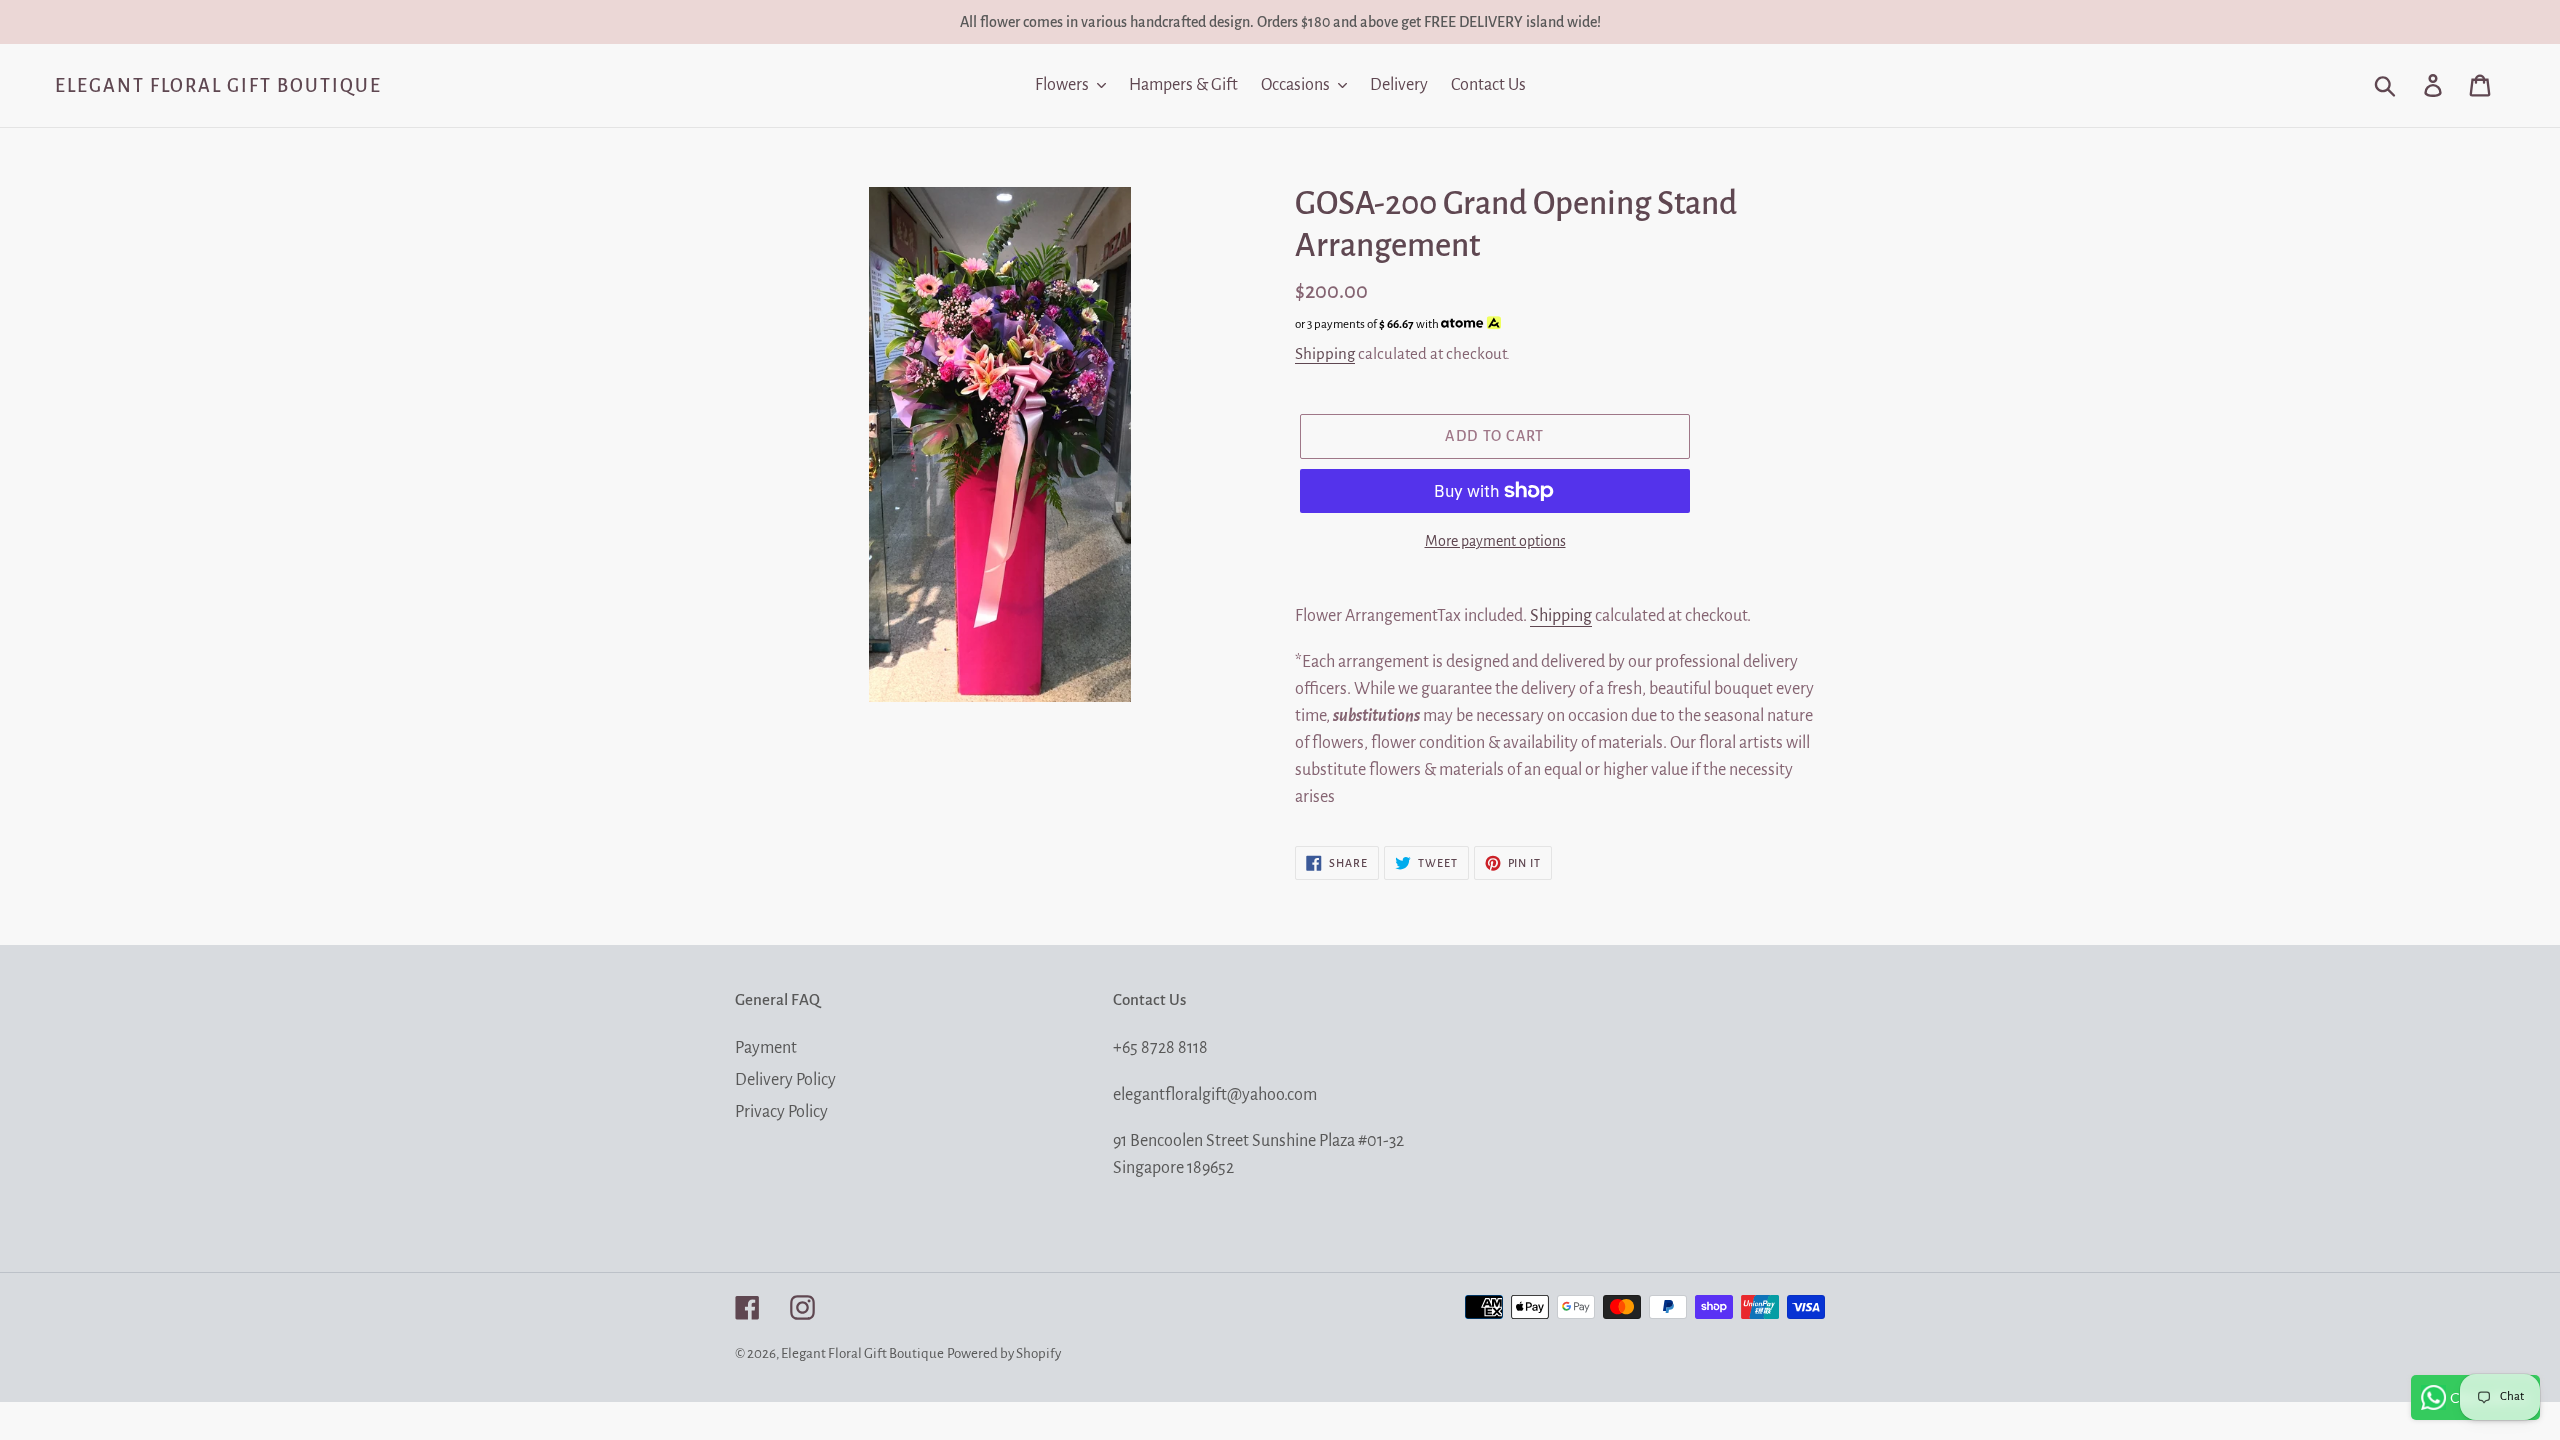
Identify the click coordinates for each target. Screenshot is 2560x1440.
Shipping (1325, 353)
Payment (766, 1048)
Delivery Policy (785, 1080)
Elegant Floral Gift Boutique (218, 86)
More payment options (1495, 541)
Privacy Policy (781, 1112)
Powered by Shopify (1004, 1353)
